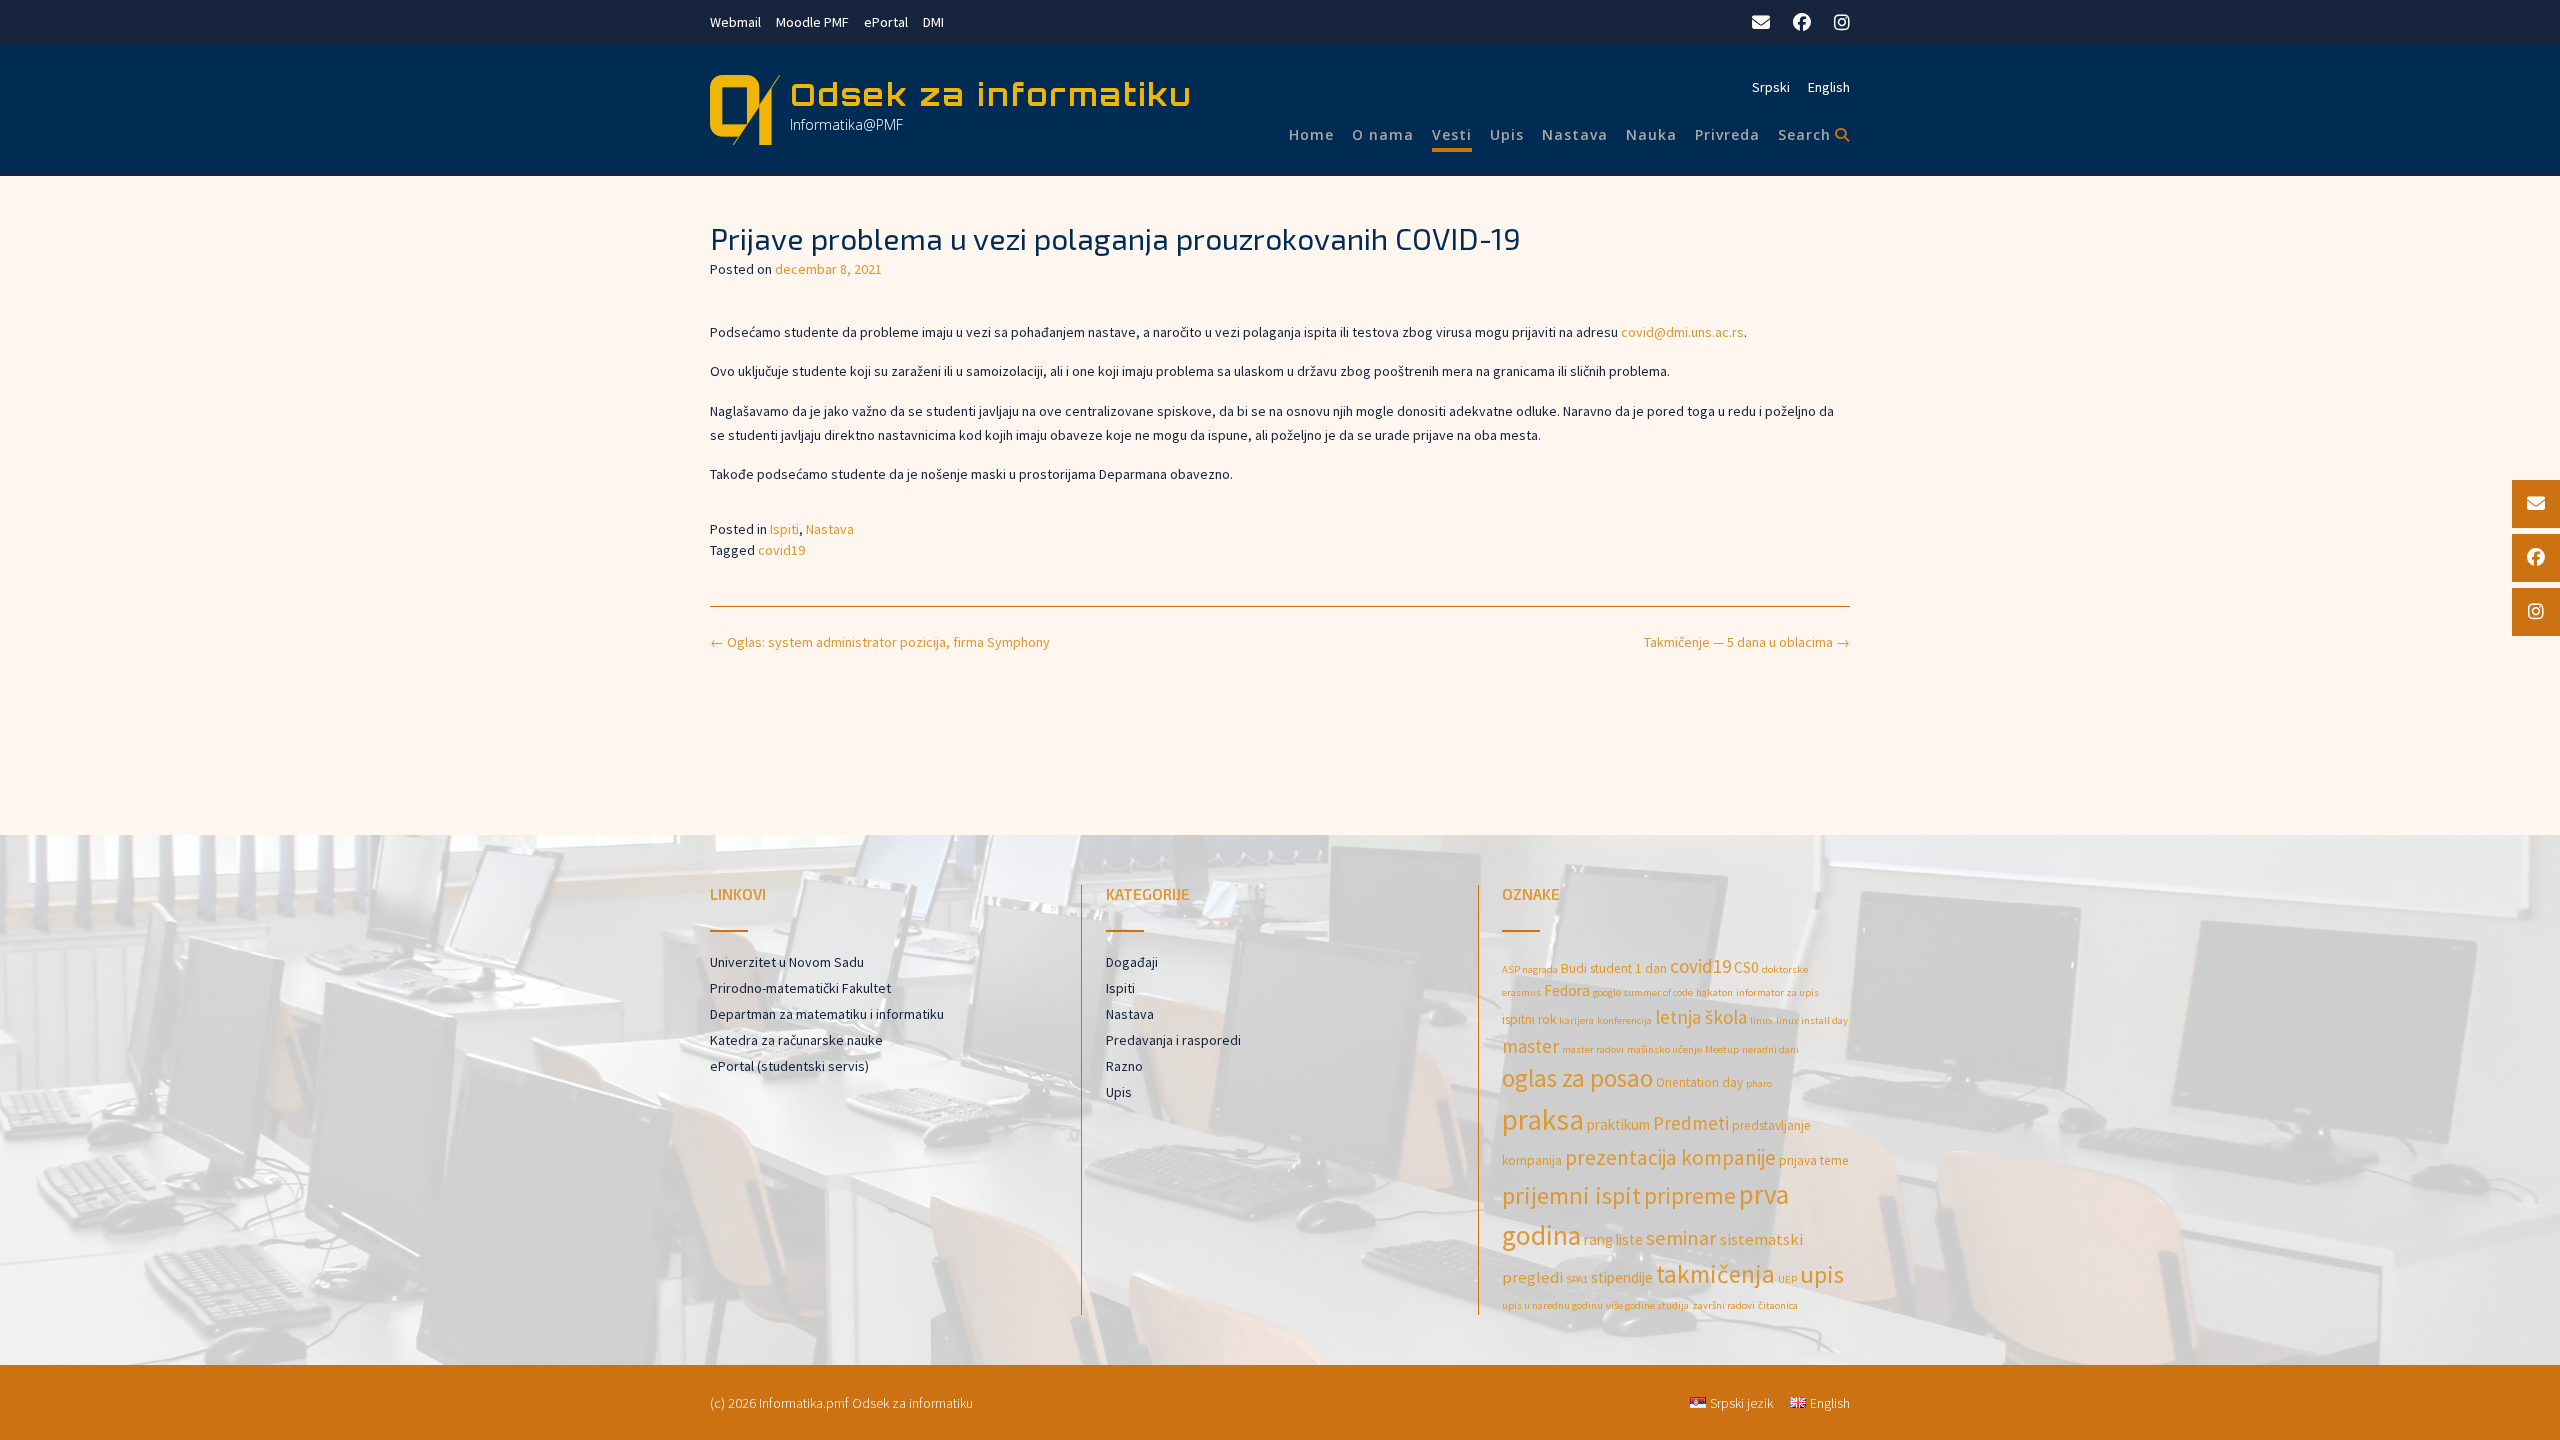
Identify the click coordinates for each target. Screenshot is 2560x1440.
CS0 (1746, 967)
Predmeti (1691, 1123)
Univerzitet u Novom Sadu (787, 962)
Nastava (1575, 134)
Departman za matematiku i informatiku (827, 1014)
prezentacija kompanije (1670, 1157)
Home (1311, 134)
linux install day (1812, 1020)
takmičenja (1715, 1274)
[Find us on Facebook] (1802, 22)
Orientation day (1699, 1082)
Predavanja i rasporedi (1173, 1040)
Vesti (1452, 134)
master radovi (1593, 1049)
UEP (1787, 1279)
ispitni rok (1529, 1019)
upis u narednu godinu (1552, 1305)
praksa (1543, 1119)
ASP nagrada (1530, 969)
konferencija (1624, 1020)
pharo (1759, 1083)
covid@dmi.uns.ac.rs (1682, 332)
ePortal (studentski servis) (789, 1066)
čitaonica (1778, 1305)
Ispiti (784, 529)
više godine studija (1647, 1305)
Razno (1124, 1066)
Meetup (1722, 1049)
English (1829, 87)
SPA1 (1577, 1279)
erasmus (1521, 992)
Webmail (735, 22)
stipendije (1622, 1277)
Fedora (1567, 990)
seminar (1681, 1238)
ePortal (886, 22)
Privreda (1727, 134)
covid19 (781, 550)
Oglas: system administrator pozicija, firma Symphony (880, 642)
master (1530, 1046)
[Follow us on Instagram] (1842, 22)
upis (1822, 1274)
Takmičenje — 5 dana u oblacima (1747, 642)
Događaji (1132, 962)
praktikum (1618, 1124)
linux (1761, 1020)
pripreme (1690, 1195)
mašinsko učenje (1664, 1049)
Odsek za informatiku (991, 94)
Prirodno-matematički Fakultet (800, 988)
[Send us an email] (1761, 22)
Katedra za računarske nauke (796, 1040)
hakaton (1714, 992)
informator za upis (1777, 992)
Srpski (1771, 87)
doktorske (1785, 969)
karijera (1576, 1020)
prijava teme (1814, 1160)
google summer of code (1643, 992)
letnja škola (1701, 1017)
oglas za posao (1577, 1078)
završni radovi (1723, 1305)
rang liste (1613, 1239)
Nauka (1651, 134)
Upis (1507, 134)
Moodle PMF (812, 22)
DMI (933, 22)
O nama (1383, 134)
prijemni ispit (1571, 1195)
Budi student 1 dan (1614, 968)
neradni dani (1770, 1049)
